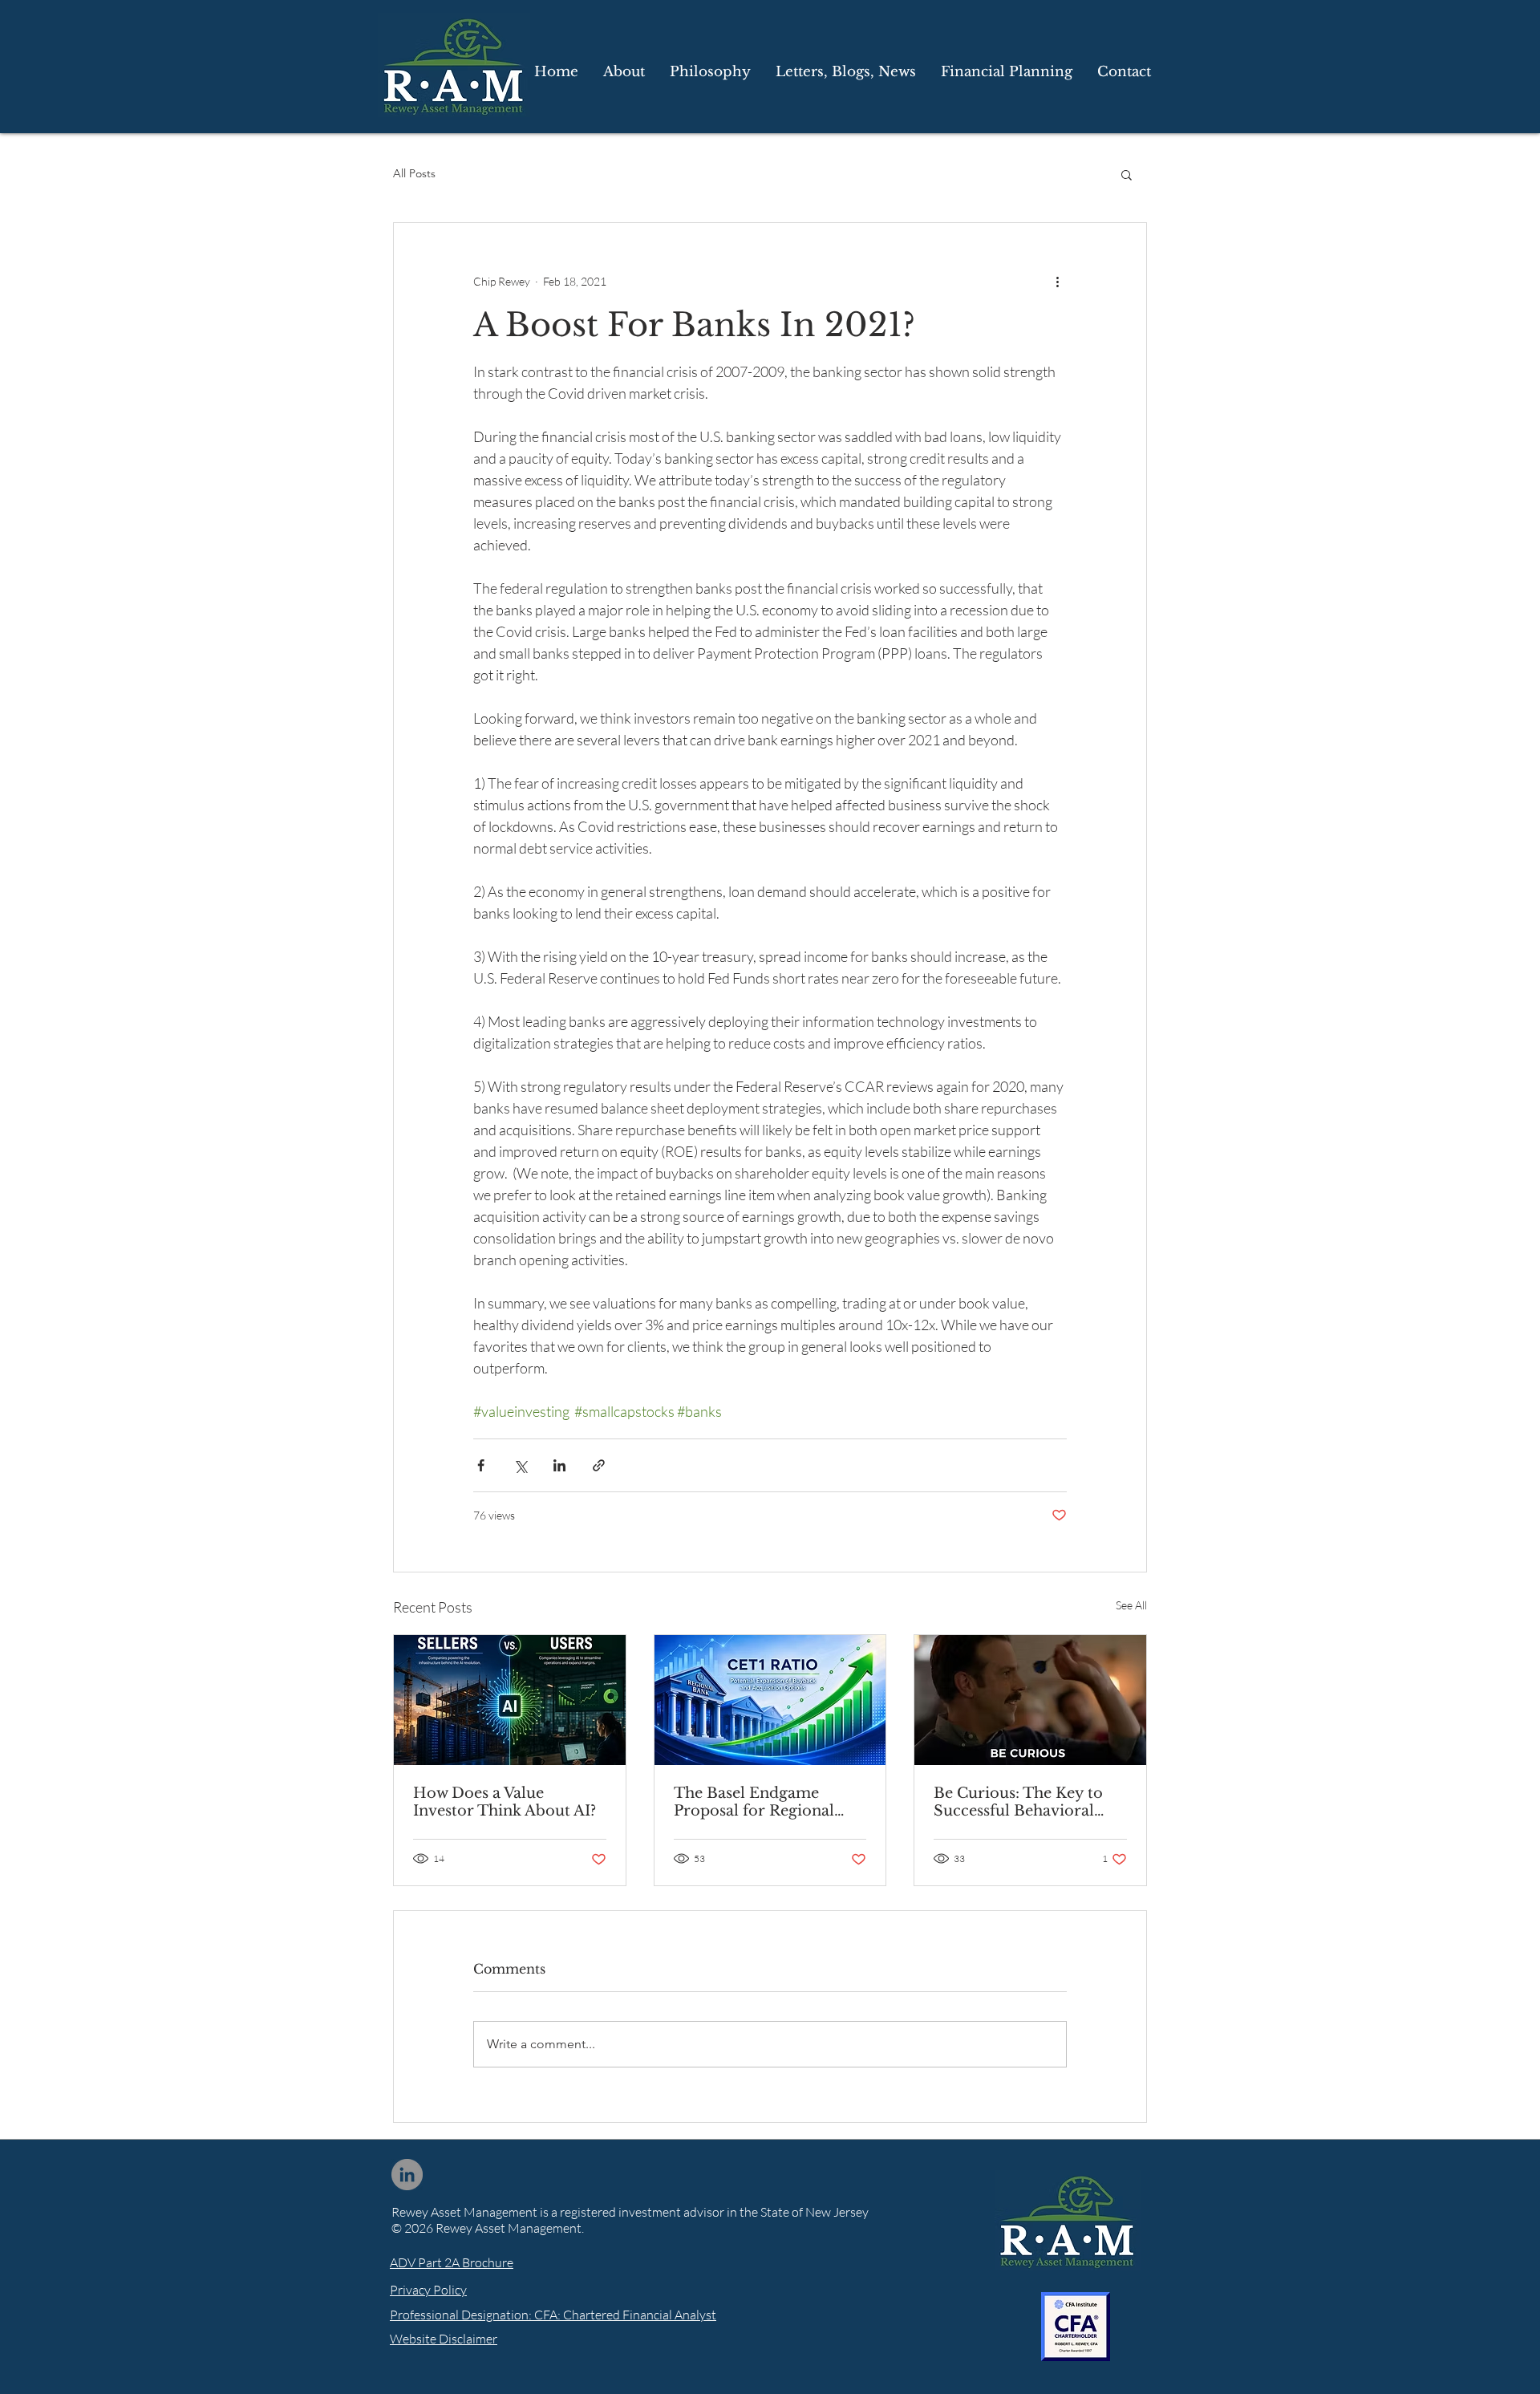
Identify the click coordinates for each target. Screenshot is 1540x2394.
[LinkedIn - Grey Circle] (407, 2175)
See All (1131, 1605)
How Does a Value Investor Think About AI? (505, 1802)
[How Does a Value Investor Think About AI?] (510, 1700)
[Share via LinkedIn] (559, 1465)
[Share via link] (599, 1465)
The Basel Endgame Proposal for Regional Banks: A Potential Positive (770, 1802)
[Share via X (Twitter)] (520, 1465)
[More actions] (1057, 281)
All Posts (414, 173)
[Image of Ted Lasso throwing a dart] (1030, 1700)
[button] (845, 72)
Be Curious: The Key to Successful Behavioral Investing (1018, 1802)
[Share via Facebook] (481, 1465)
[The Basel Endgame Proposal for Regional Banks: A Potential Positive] (770, 1700)
